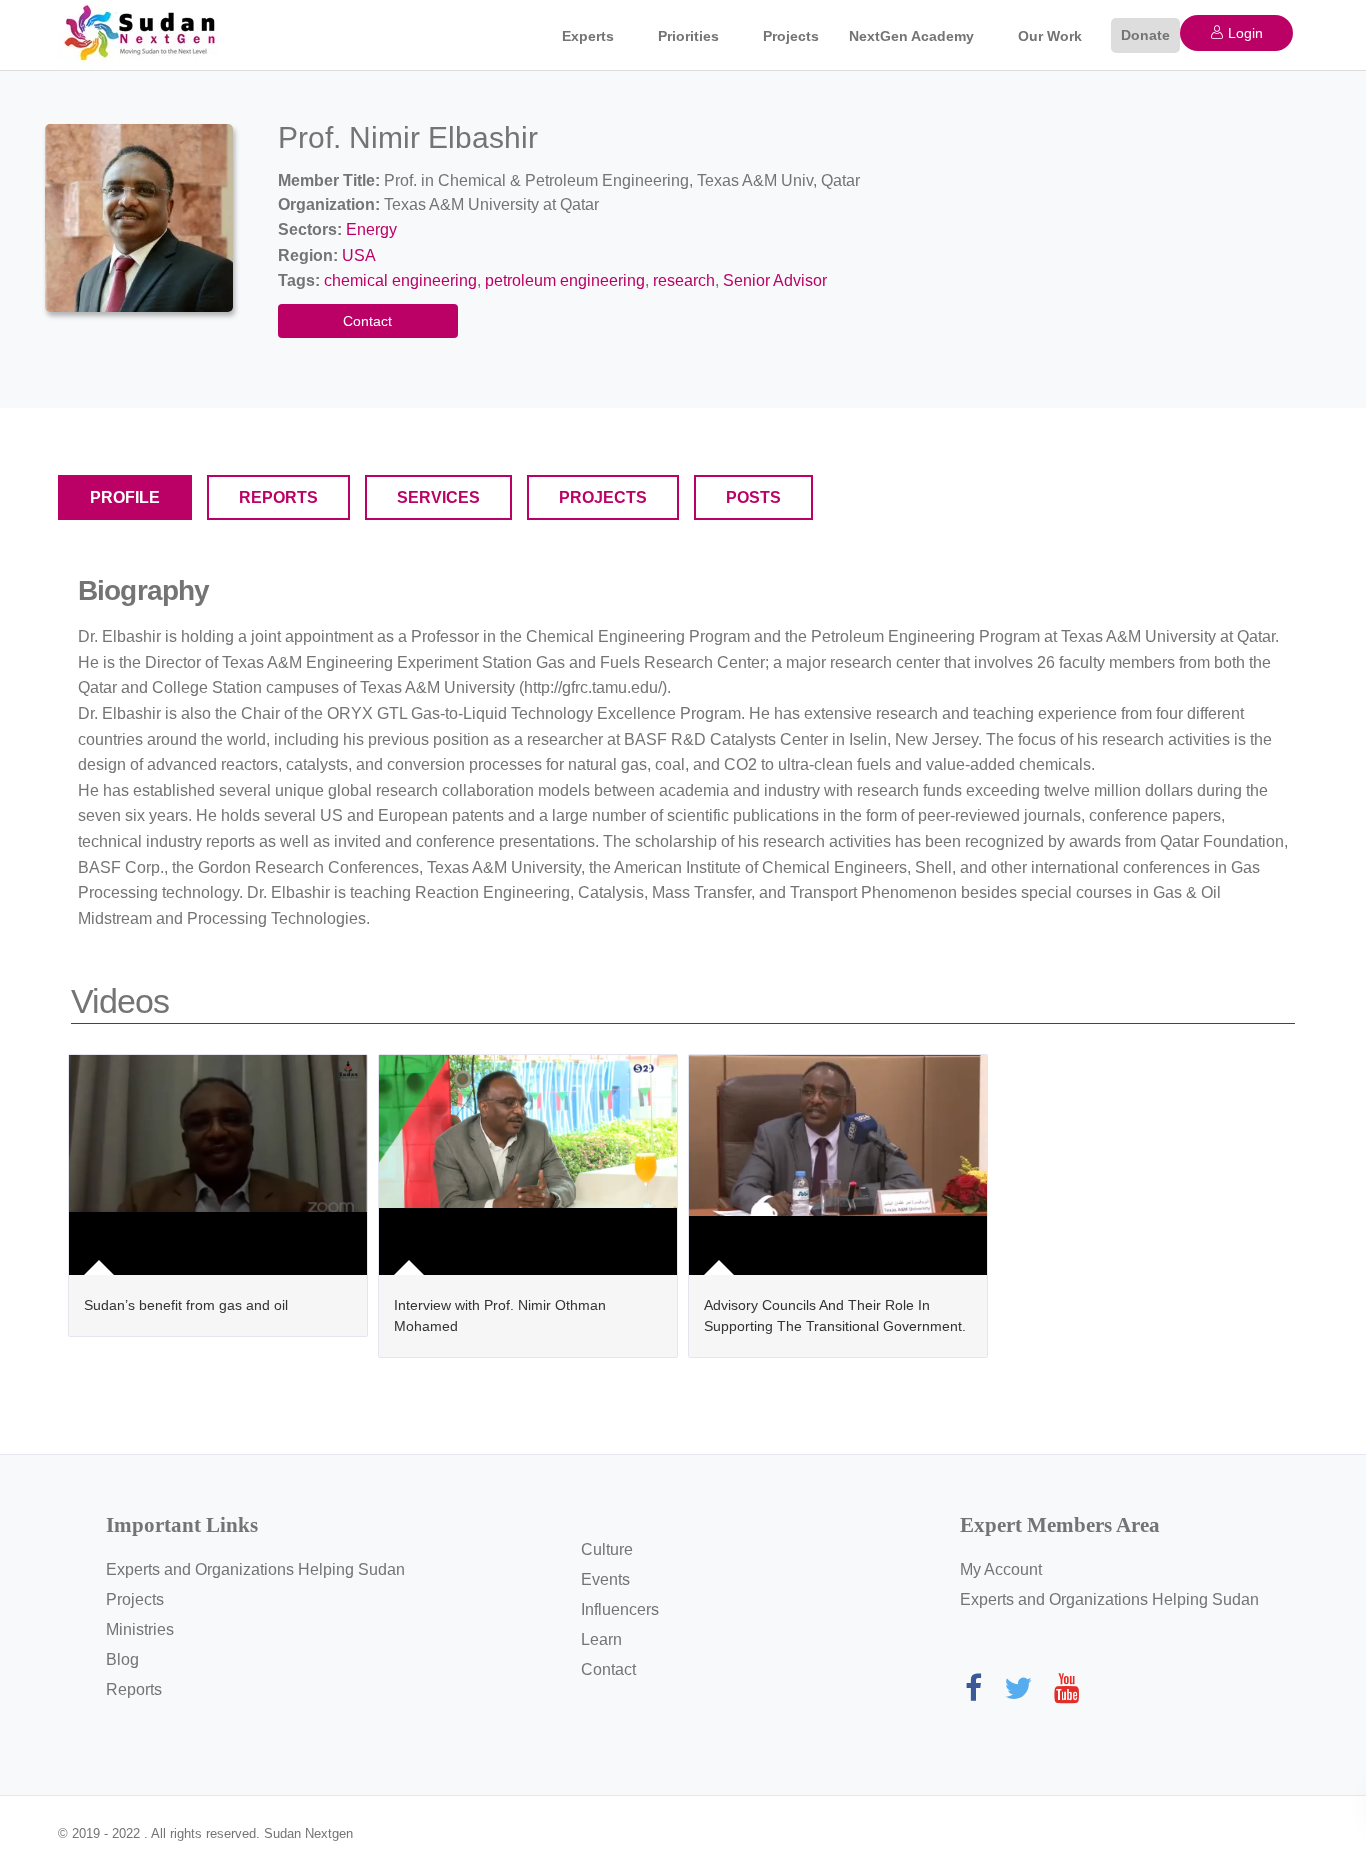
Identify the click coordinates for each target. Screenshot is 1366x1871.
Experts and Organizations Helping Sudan (255, 1569)
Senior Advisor (775, 280)
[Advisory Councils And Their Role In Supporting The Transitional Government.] (838, 1165)
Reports (134, 1689)
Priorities (688, 36)
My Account (1001, 1569)
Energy (371, 229)
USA (359, 255)
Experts (588, 36)
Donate (1145, 35)
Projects (791, 36)
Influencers (620, 1609)
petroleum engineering (565, 280)
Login (1243, 33)
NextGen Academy (911, 36)
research (684, 280)
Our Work (1050, 36)
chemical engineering (400, 280)
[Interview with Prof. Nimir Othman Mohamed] (528, 1165)
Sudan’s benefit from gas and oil (186, 1305)
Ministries (140, 1629)
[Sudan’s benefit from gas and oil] (218, 1165)
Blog (122, 1659)
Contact (367, 321)
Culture (607, 1549)
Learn (601, 1639)
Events (605, 1579)
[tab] (125, 497)
